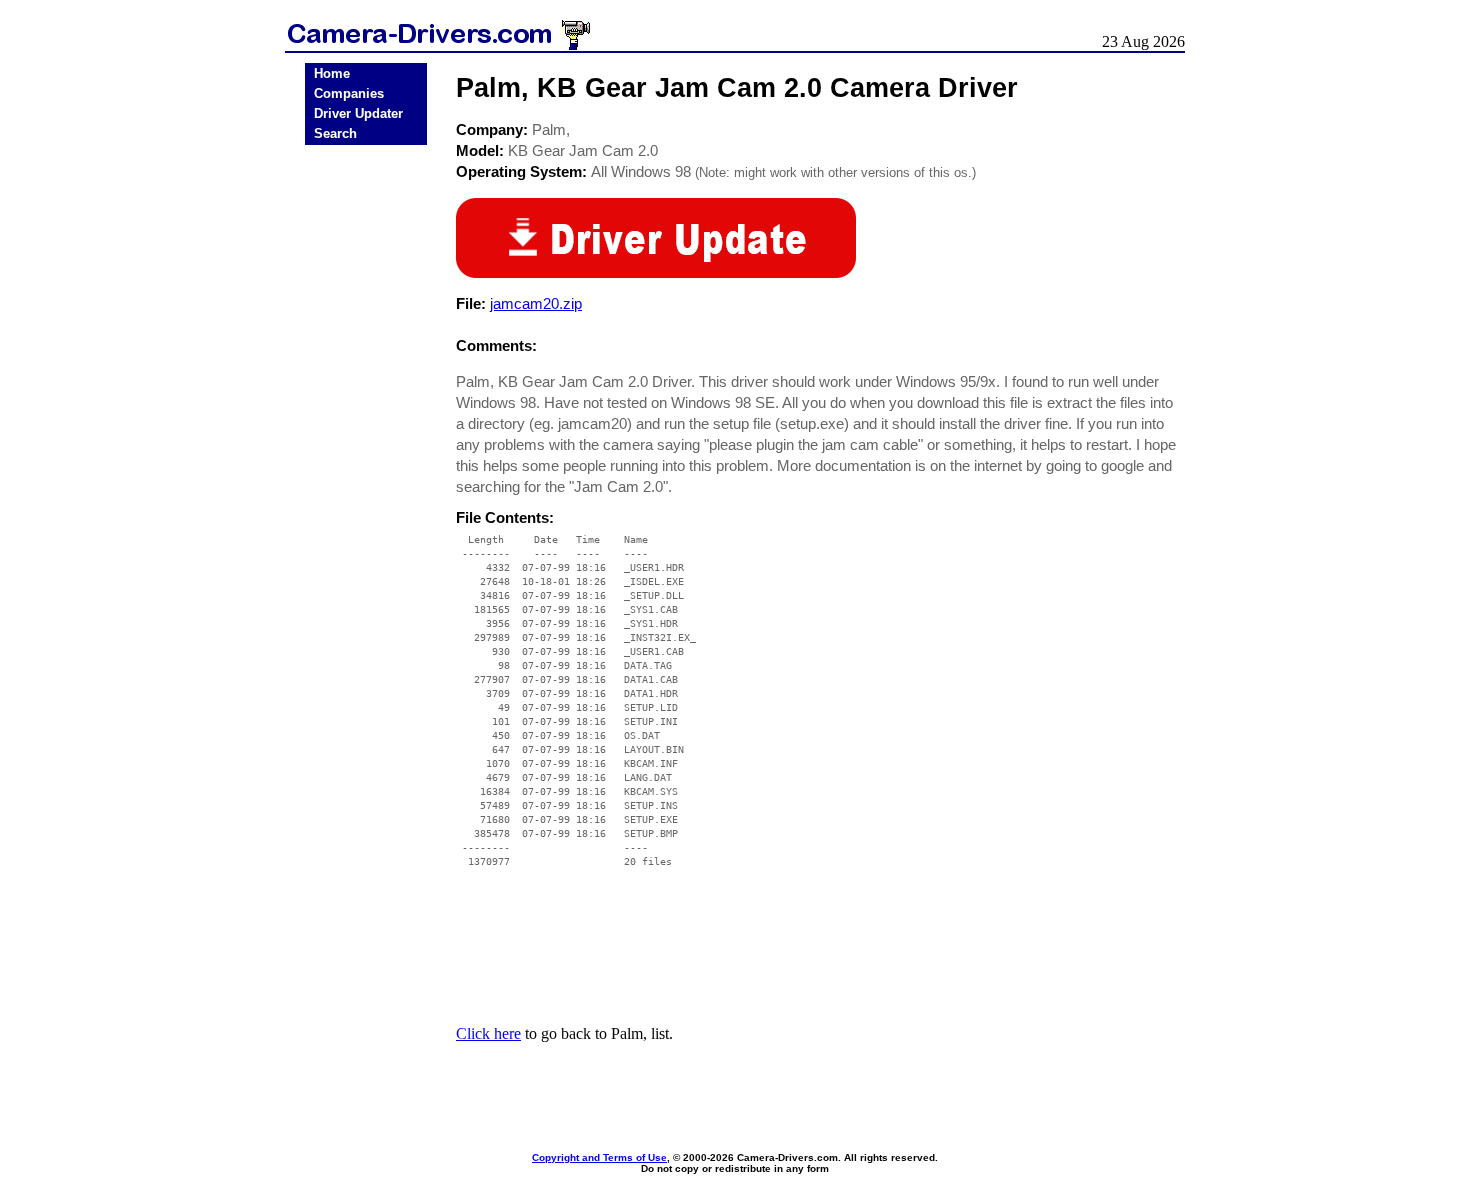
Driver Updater (358, 113)
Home (332, 73)
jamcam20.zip (536, 303)
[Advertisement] (366, 463)
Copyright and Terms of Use (599, 1157)
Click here (488, 1033)
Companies (349, 93)
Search (335, 133)
